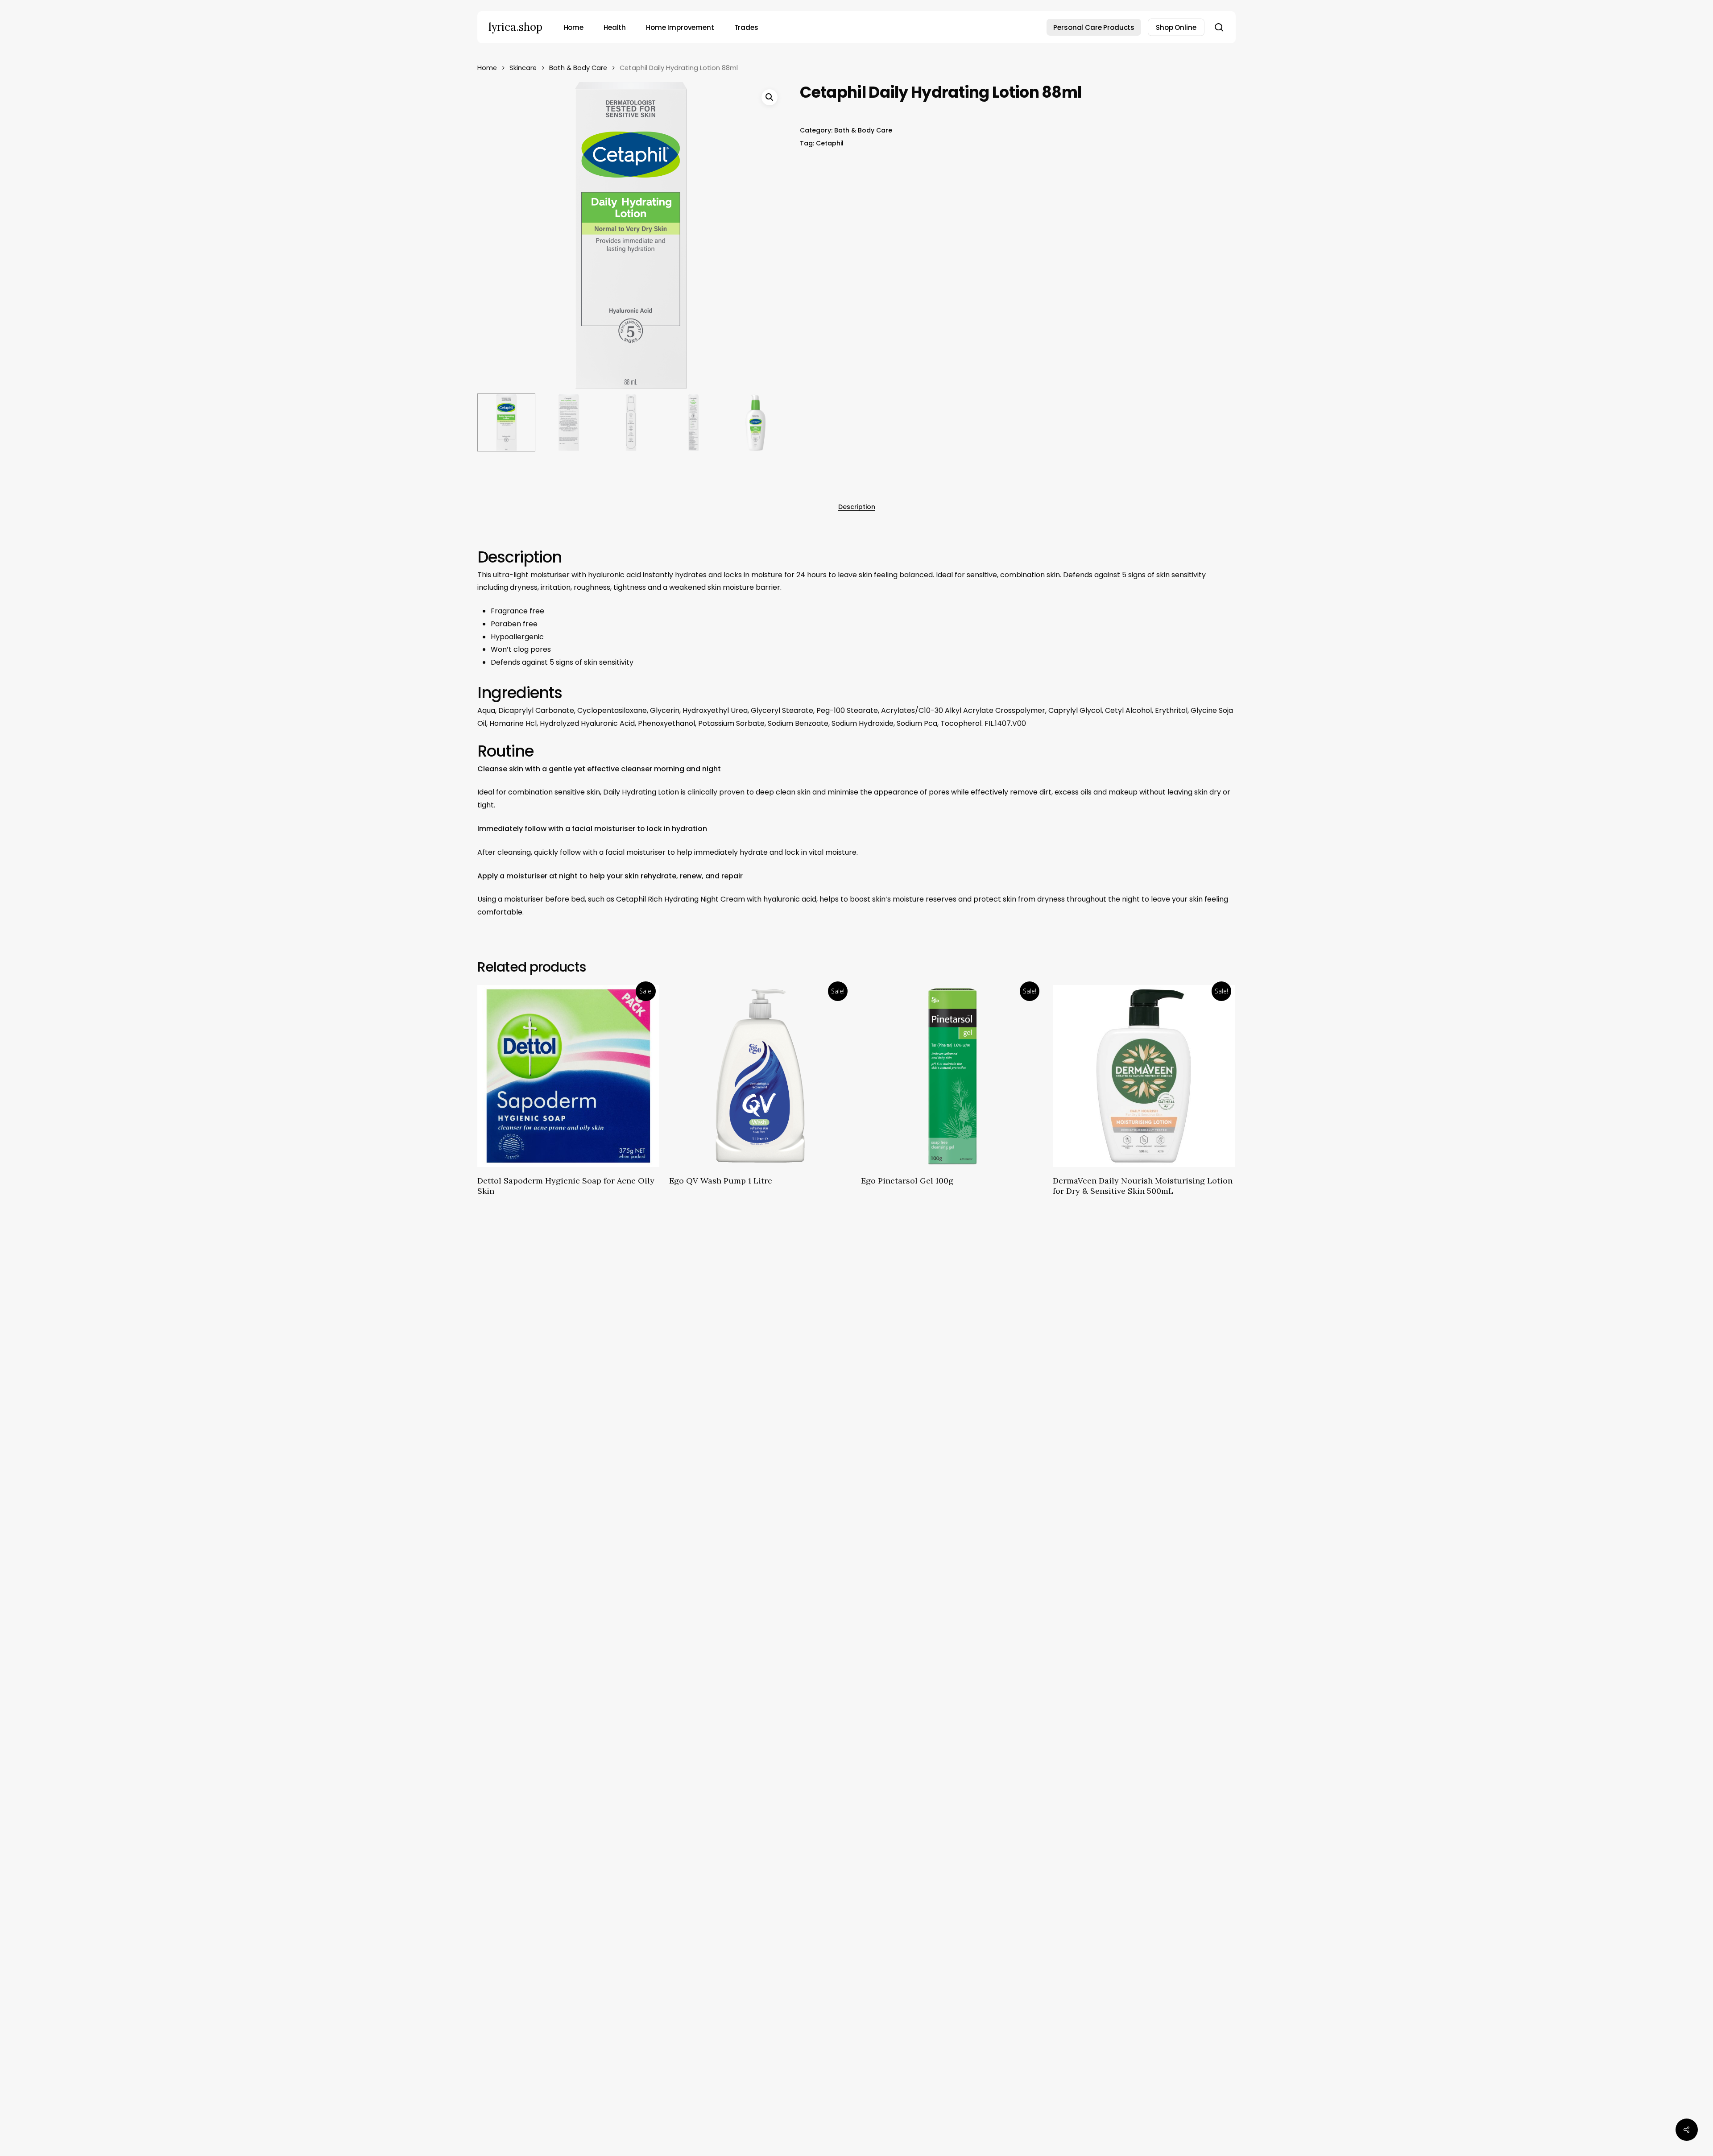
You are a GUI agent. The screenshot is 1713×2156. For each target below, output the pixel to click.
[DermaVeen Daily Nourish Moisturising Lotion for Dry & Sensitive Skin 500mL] (1144, 1076)
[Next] (770, 422)
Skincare (523, 68)
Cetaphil (830, 143)
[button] (770, 97)
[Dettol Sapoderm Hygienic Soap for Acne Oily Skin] (568, 1076)
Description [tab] (857, 507)
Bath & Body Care (578, 68)
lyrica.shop (515, 27)
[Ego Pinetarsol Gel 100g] (952, 1076)
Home (487, 68)
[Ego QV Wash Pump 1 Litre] (760, 1076)
